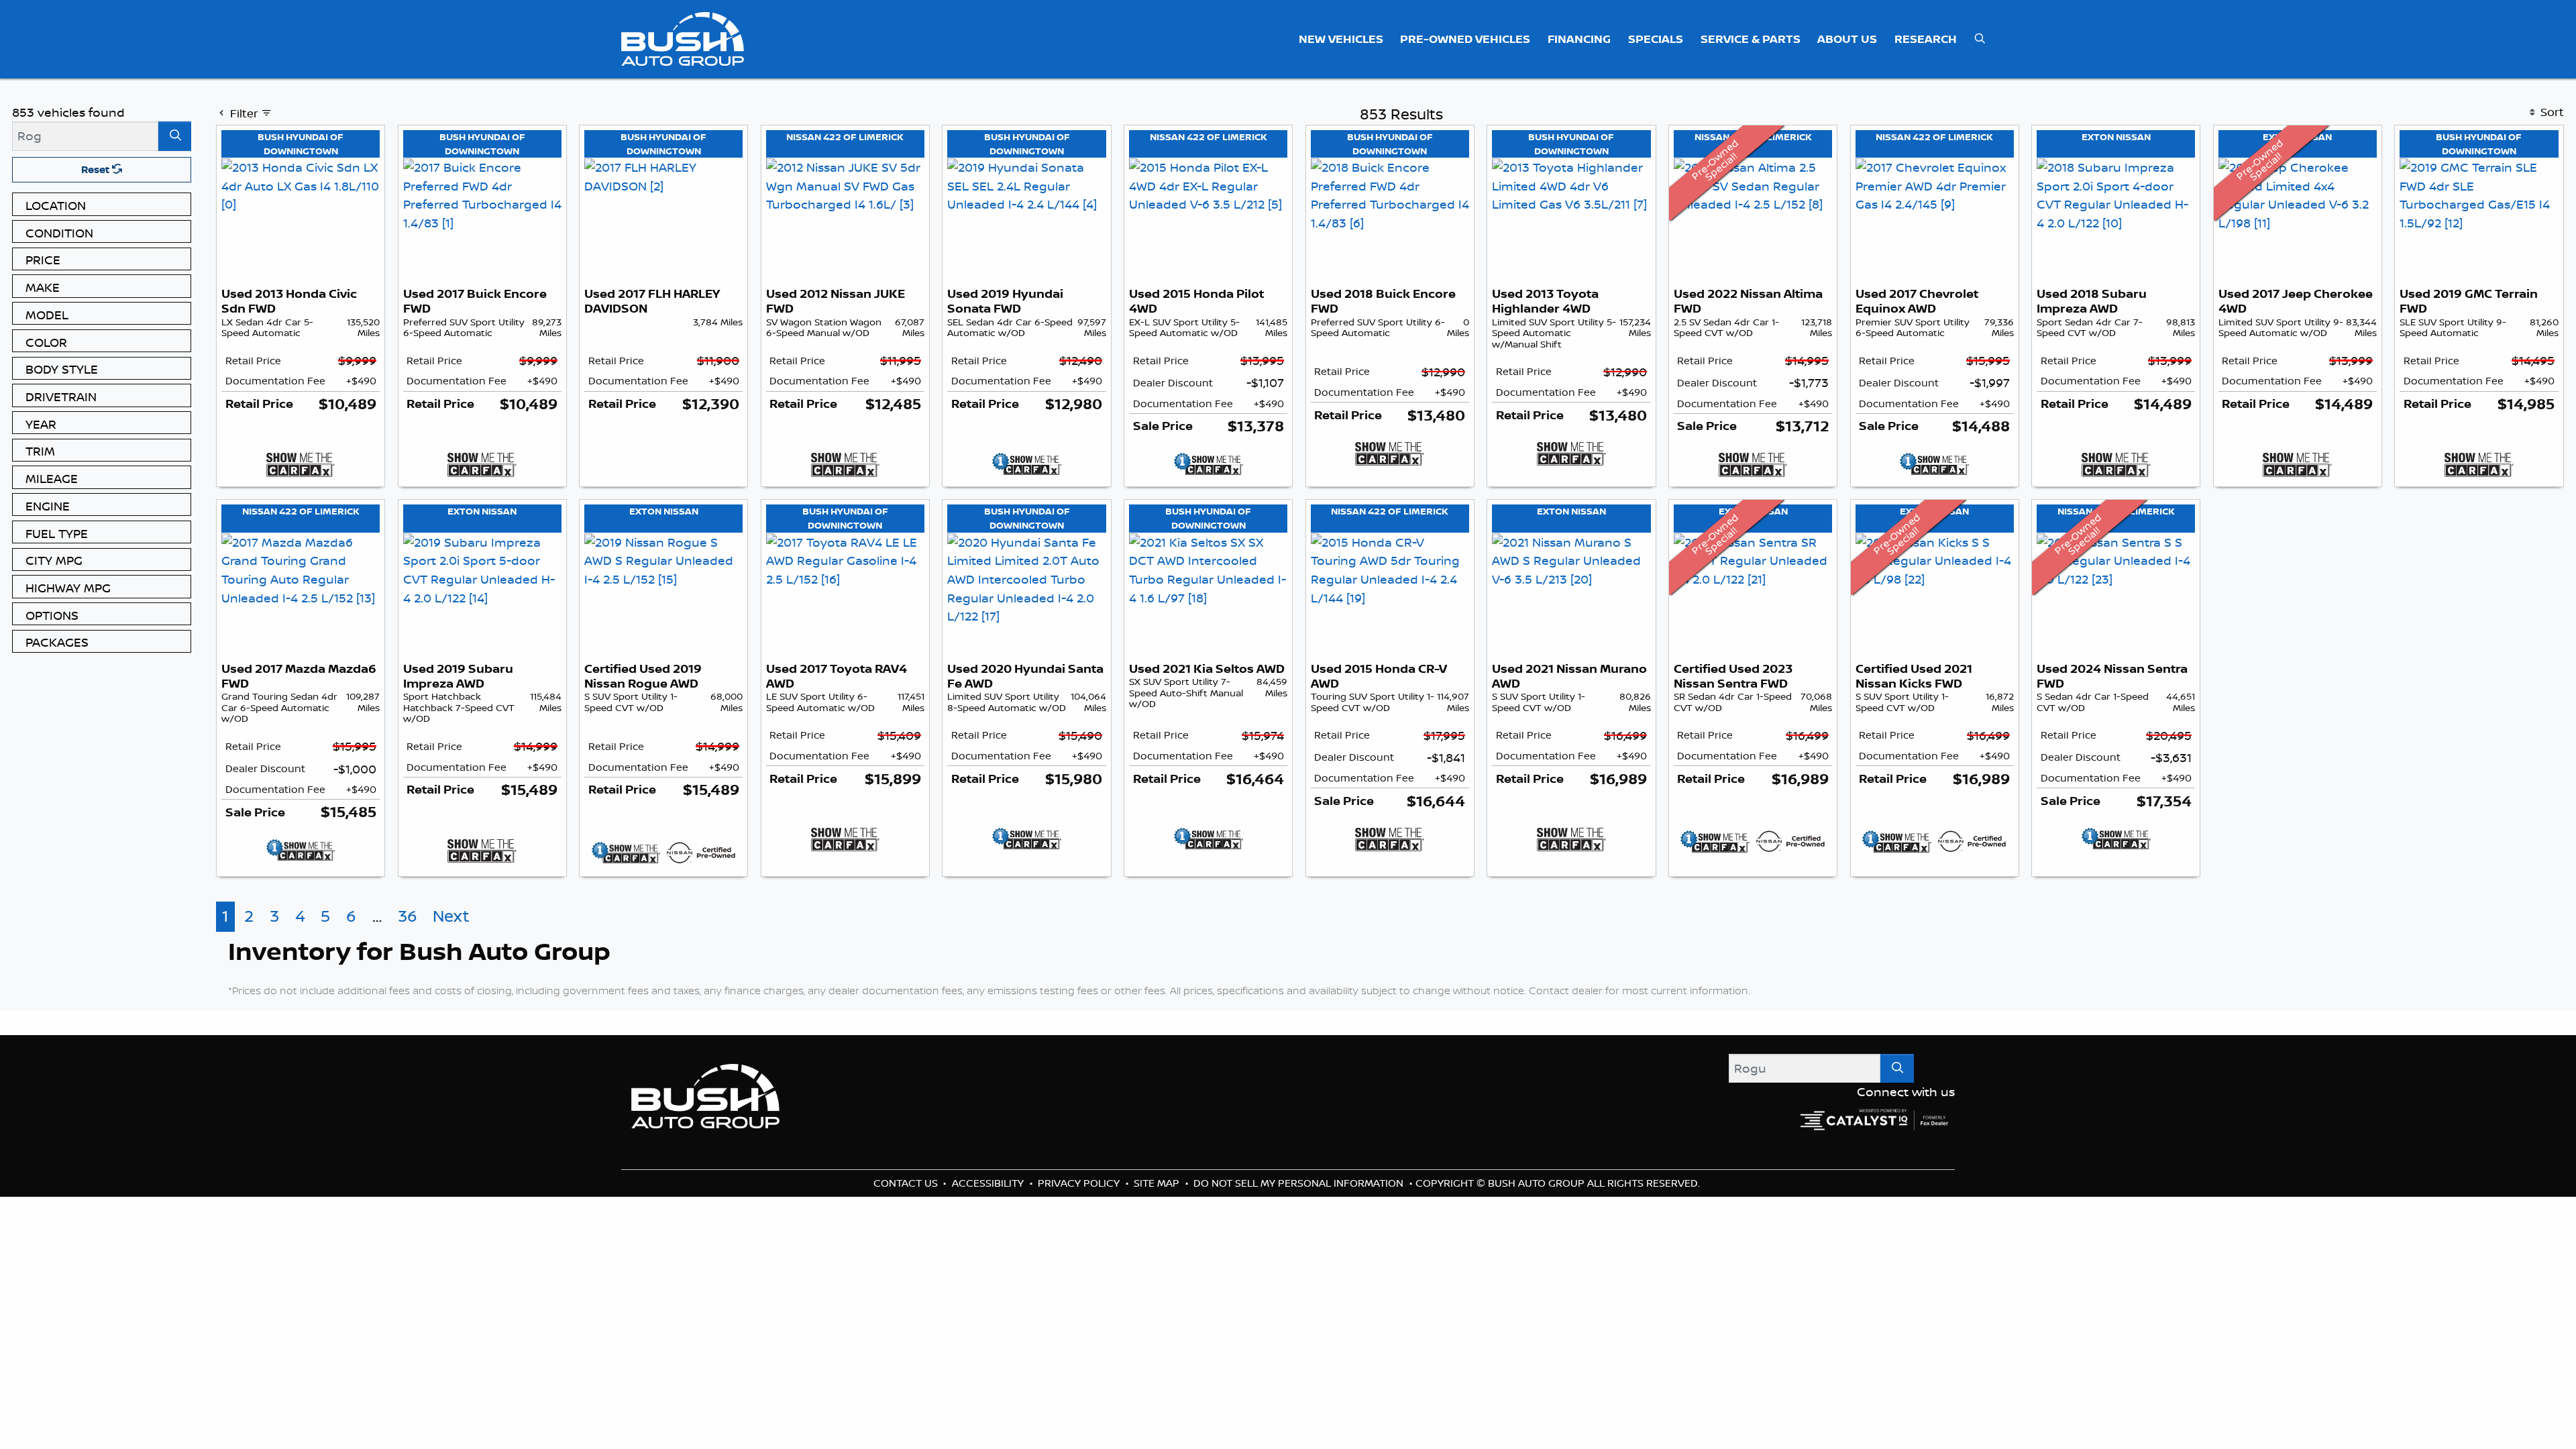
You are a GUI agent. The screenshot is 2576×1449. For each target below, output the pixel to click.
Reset (97, 169)
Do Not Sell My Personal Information (1300, 1241)
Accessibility (989, 1241)
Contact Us (907, 1241)
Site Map (1158, 1241)
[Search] (175, 136)
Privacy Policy (1080, 1241)
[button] (1341, 39)
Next (451, 974)
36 (408, 974)
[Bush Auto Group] (683, 38)
